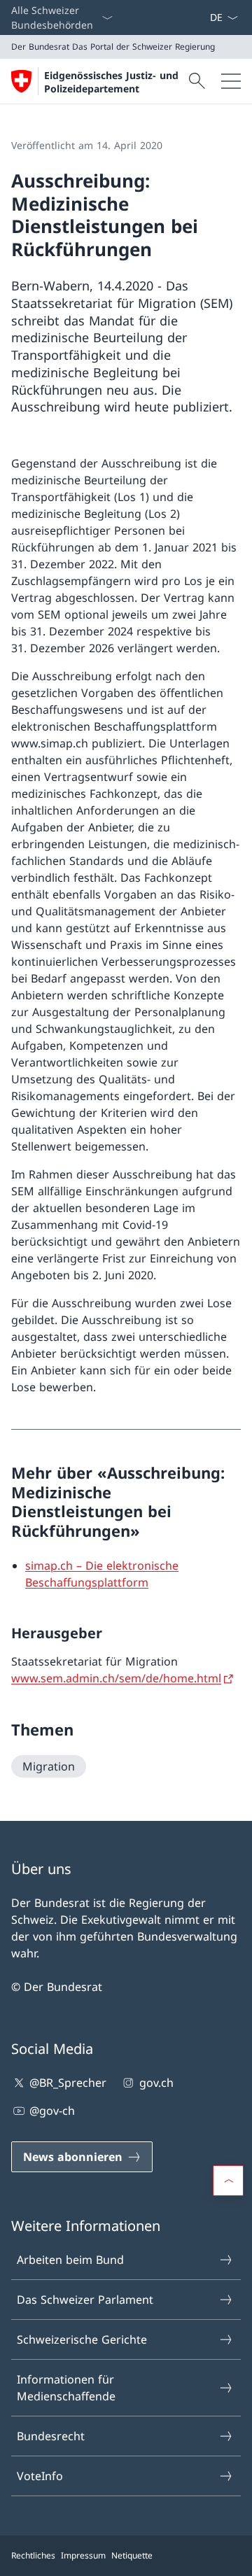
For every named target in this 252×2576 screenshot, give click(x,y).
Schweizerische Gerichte (82, 2339)
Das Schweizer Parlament (85, 2300)
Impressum (83, 2555)
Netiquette (132, 2555)
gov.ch (156, 2083)
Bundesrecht (51, 2436)
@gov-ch (52, 2111)
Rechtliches (33, 2555)
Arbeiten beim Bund (70, 2260)
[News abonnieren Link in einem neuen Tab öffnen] (204, 17)
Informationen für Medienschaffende (66, 2388)
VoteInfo (40, 2476)
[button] (228, 2181)
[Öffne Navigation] (231, 81)
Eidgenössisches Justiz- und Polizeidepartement (111, 82)
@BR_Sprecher (68, 2083)
